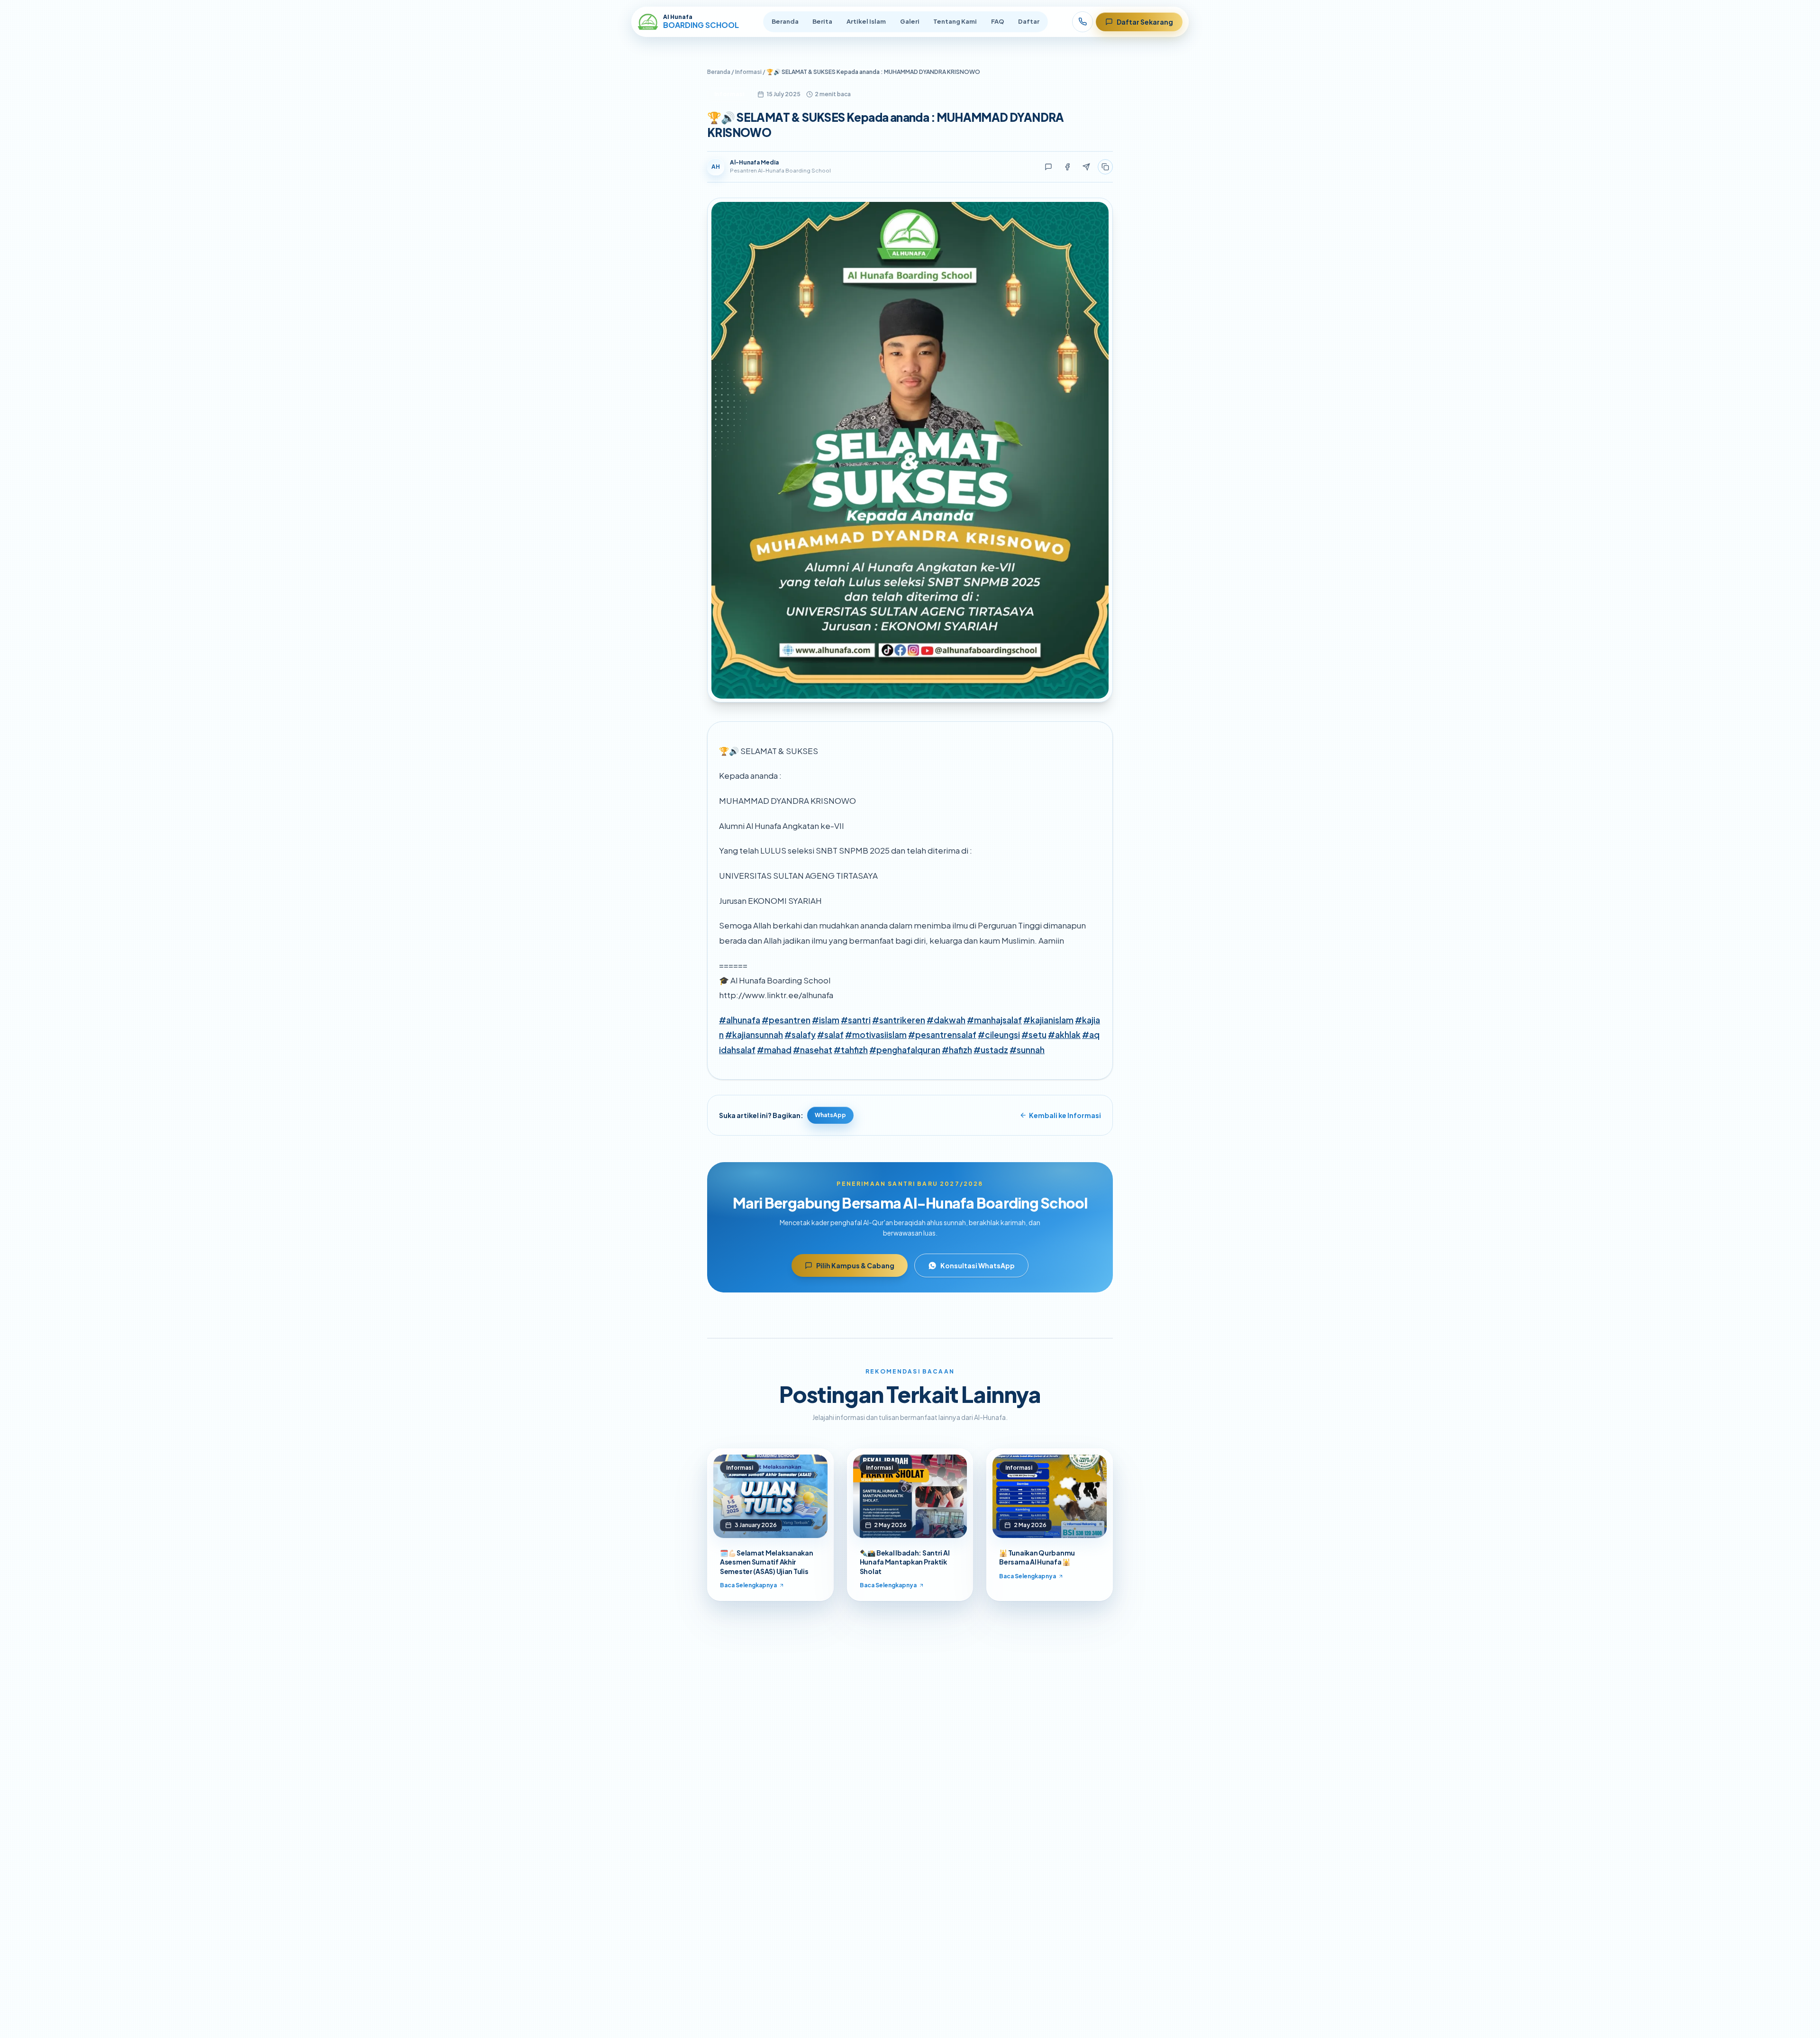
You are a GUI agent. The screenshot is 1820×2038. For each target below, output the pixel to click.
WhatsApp (830, 1115)
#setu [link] (1034, 1035)
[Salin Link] (1105, 167)
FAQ (998, 21)
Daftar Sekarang (1145, 22)
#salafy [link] (800, 1035)
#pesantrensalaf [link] (942, 1035)
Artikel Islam (866, 21)
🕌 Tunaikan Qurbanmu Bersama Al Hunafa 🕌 (1037, 1557)
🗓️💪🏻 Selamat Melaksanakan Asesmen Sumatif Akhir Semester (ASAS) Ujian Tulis (767, 1562)
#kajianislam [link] (1048, 1020)
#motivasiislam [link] (876, 1035)
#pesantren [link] (786, 1020)
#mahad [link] (774, 1050)
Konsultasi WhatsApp (978, 1265)
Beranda (785, 21)
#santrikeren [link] (899, 1020)
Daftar (1029, 21)
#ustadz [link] (991, 1050)
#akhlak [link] (1064, 1035)
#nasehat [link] (813, 1050)
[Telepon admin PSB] (1083, 22)
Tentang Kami (955, 21)
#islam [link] (826, 1020)
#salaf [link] (830, 1035)
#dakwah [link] (946, 1020)
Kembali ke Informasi (1065, 1115)
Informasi (748, 72)
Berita (822, 21)
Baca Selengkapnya (748, 1585)
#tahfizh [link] (851, 1050)
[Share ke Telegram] (1086, 167)
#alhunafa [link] (740, 1020)
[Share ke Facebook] (1067, 167)
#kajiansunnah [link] (754, 1035)
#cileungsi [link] (999, 1035)
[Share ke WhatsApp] (1048, 167)
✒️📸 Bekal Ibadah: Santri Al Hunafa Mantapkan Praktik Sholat (905, 1562)
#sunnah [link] (1027, 1050)
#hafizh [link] (957, 1050)
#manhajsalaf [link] (994, 1020)
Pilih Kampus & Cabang (855, 1265)
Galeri (910, 21)
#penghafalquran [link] (905, 1050)
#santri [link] (856, 1020)
